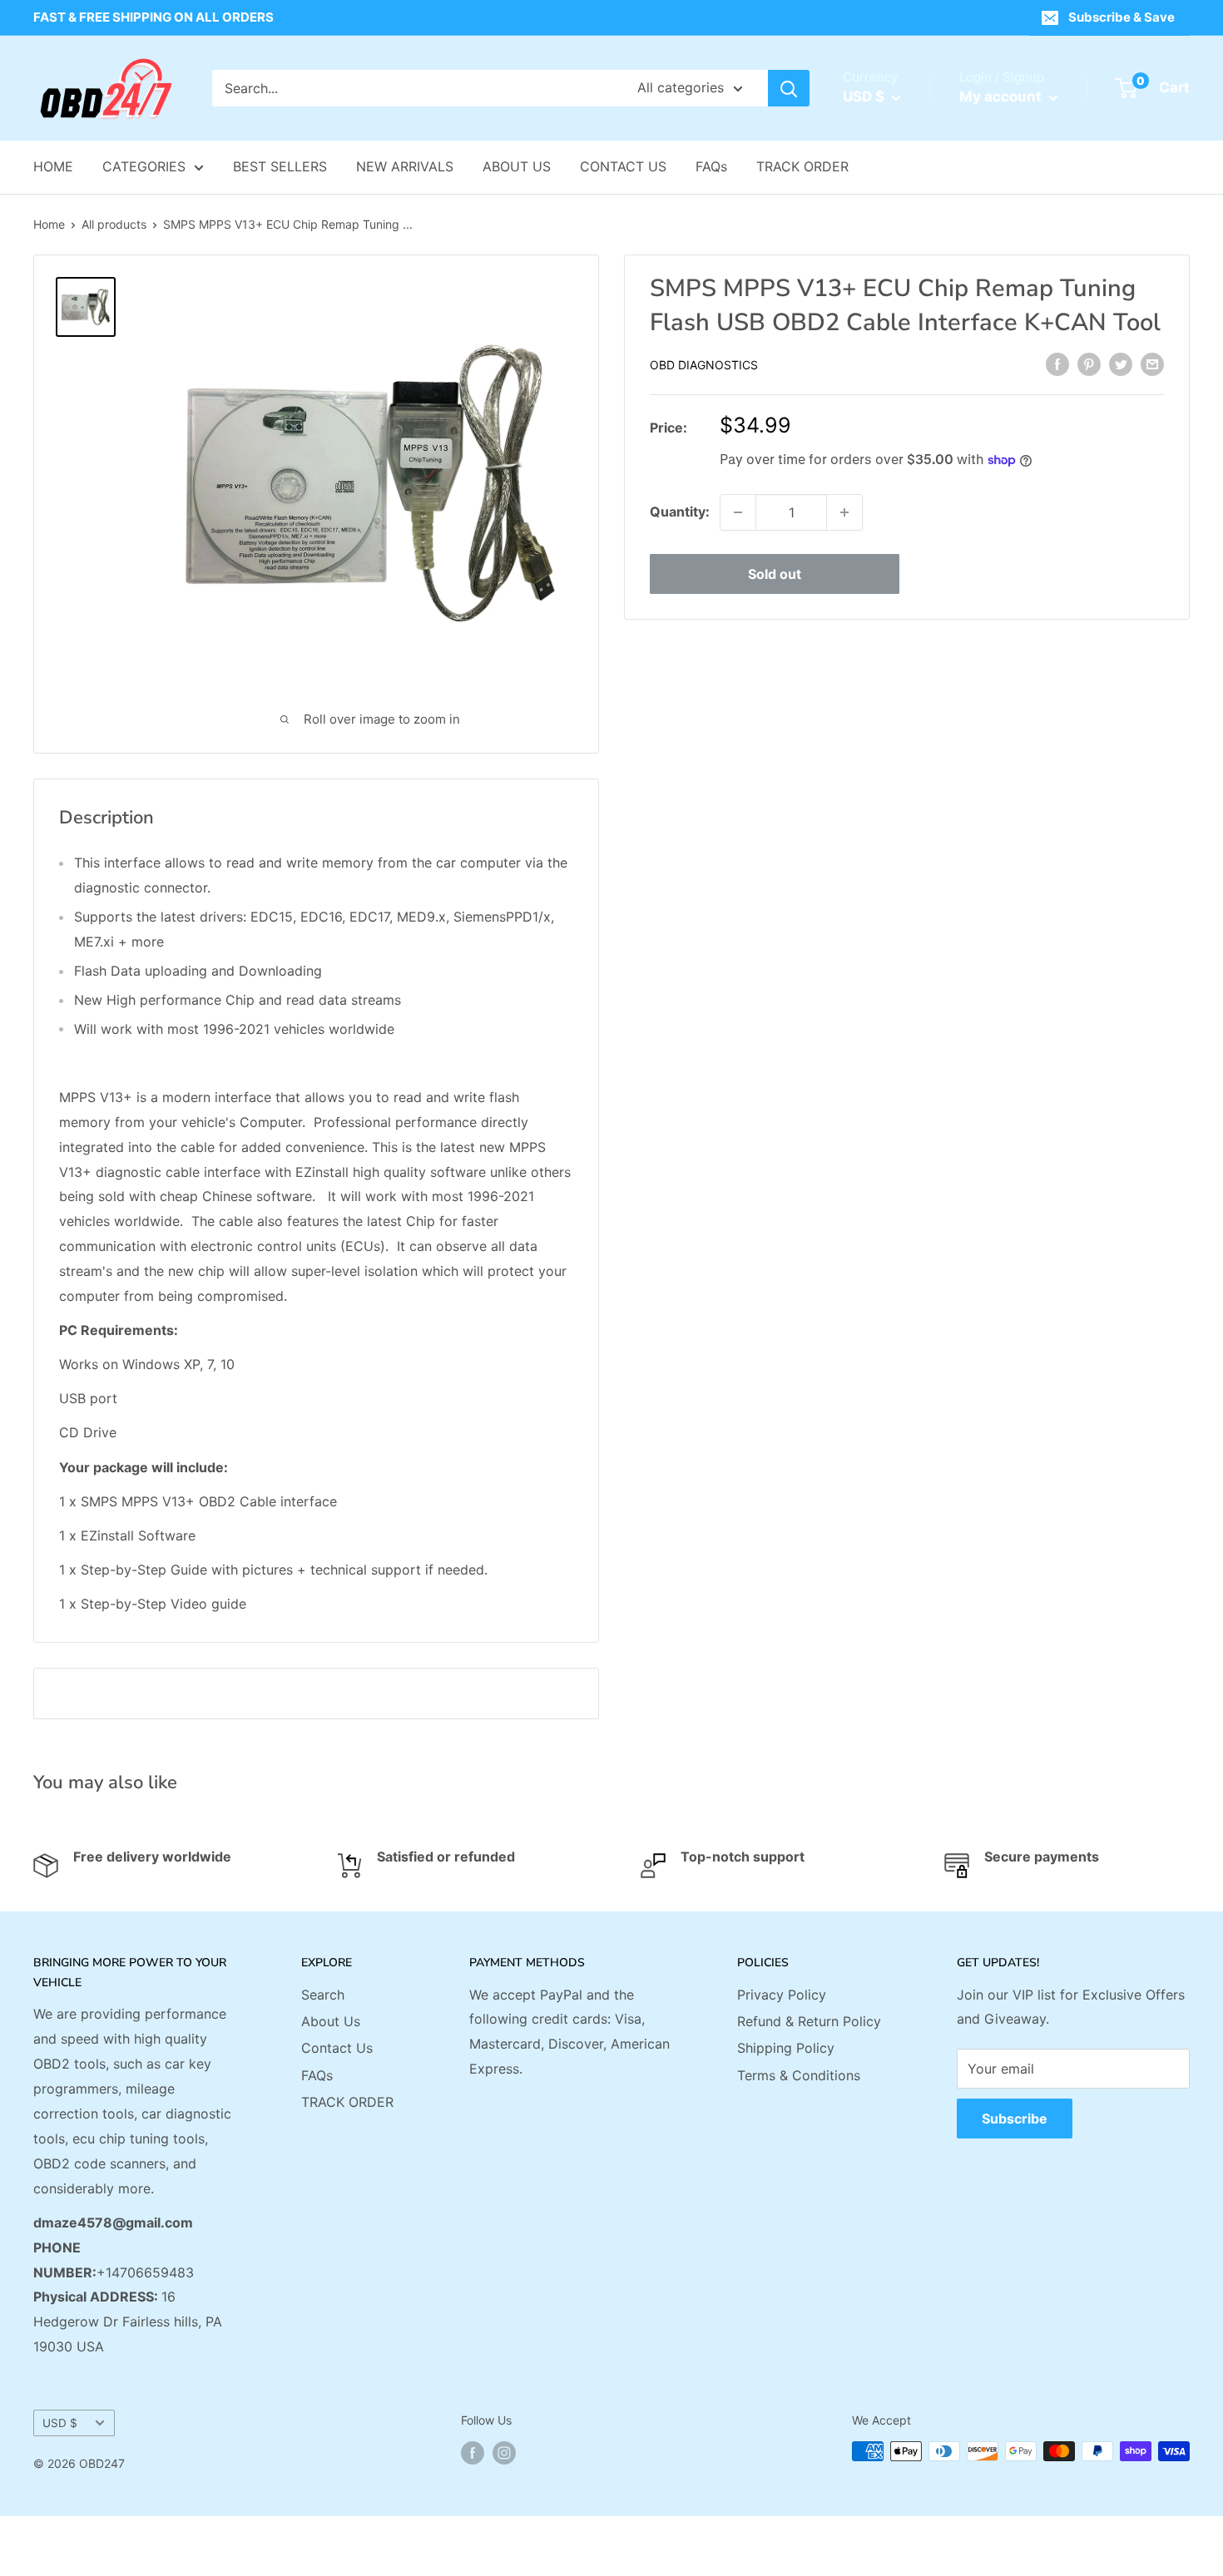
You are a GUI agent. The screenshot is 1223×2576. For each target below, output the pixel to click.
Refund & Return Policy (809, 2021)
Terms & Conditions (799, 2075)
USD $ (60, 2423)
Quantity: (680, 512)
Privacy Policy (782, 1995)
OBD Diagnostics (704, 365)
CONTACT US (623, 166)
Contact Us (337, 2048)
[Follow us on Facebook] (473, 2453)
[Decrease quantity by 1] (738, 512)
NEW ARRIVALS (405, 166)
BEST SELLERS (280, 166)
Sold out (775, 574)
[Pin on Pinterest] (1089, 363)
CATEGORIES (144, 166)
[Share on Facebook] (1057, 363)
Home (49, 224)
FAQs (711, 166)
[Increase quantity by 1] (844, 512)
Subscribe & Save (1121, 17)
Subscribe (1015, 2119)
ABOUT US (517, 166)
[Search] (789, 88)
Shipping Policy (786, 2048)
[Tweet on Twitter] (1121, 363)
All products (114, 224)
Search (323, 1995)
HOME (53, 166)
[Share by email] (1152, 363)
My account (1002, 96)
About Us (331, 2021)
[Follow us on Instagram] (504, 2453)
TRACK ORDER (802, 166)
